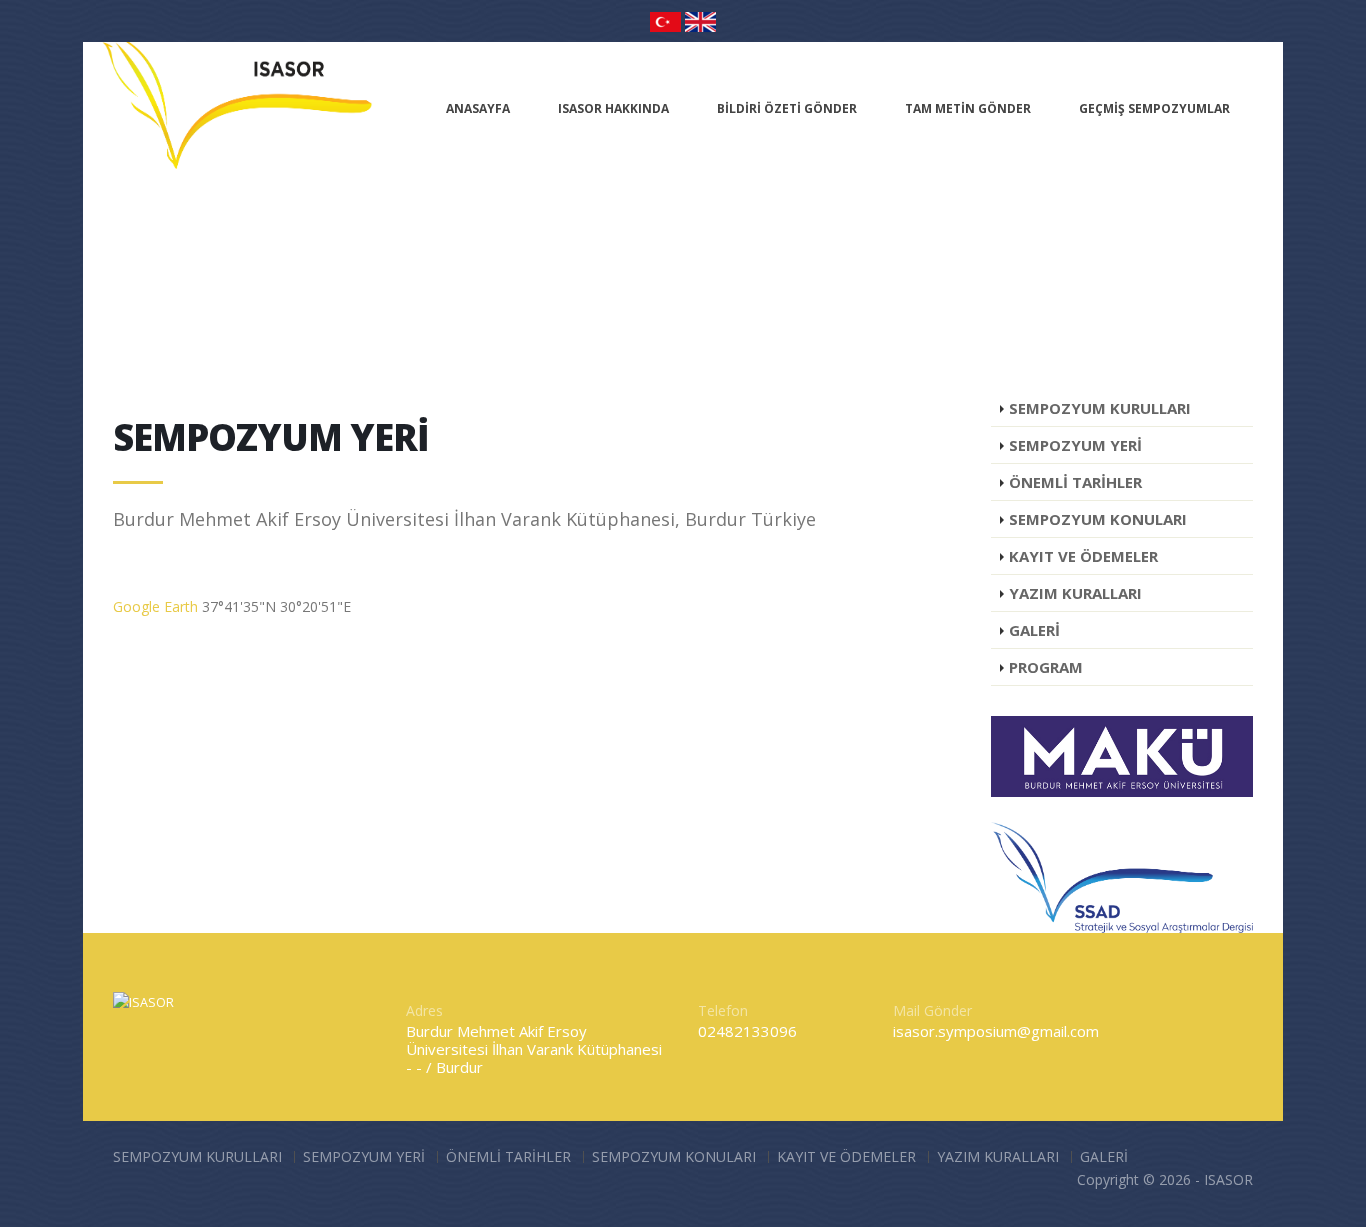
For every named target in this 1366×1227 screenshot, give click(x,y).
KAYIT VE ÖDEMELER (846, 1156)
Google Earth (155, 606)
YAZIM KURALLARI (998, 1156)
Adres (424, 1010)
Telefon (723, 1010)
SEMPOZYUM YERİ (364, 1156)
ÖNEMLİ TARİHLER (508, 1156)
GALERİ (1104, 1156)
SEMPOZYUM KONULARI (674, 1156)
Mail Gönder (932, 1010)
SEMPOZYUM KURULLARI (197, 1156)
